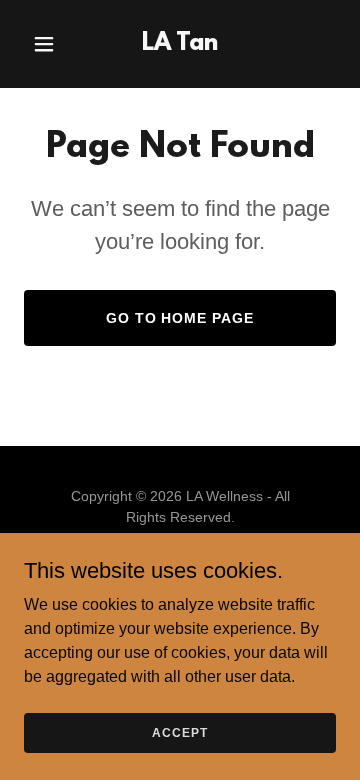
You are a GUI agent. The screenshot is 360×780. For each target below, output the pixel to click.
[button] (47, 44)
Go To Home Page (180, 318)
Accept (179, 732)
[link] (180, 44)
